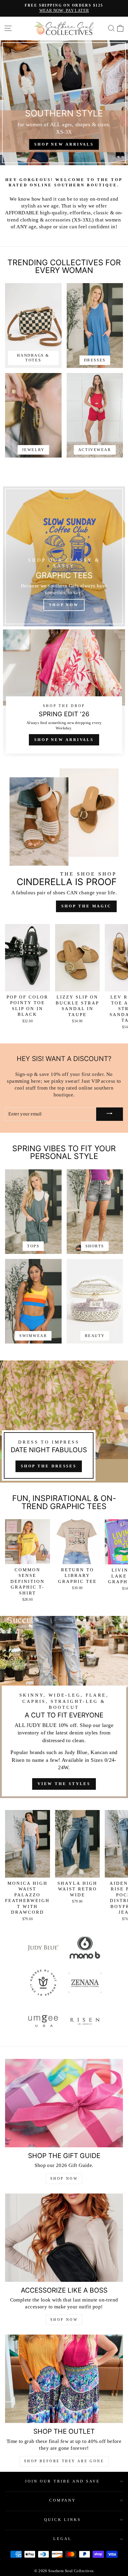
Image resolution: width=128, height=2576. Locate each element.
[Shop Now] (64, 556)
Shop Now (64, 2179)
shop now (64, 2320)
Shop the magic (86, 906)
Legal (63, 2539)
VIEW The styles (64, 1784)
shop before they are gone (64, 2461)
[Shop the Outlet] (64, 2379)
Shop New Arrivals (64, 740)
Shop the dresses (49, 1466)
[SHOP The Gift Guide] (64, 2103)
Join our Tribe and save (63, 2481)
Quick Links (63, 2520)
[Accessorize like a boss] (64, 2238)
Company (63, 2500)
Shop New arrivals (64, 144)
